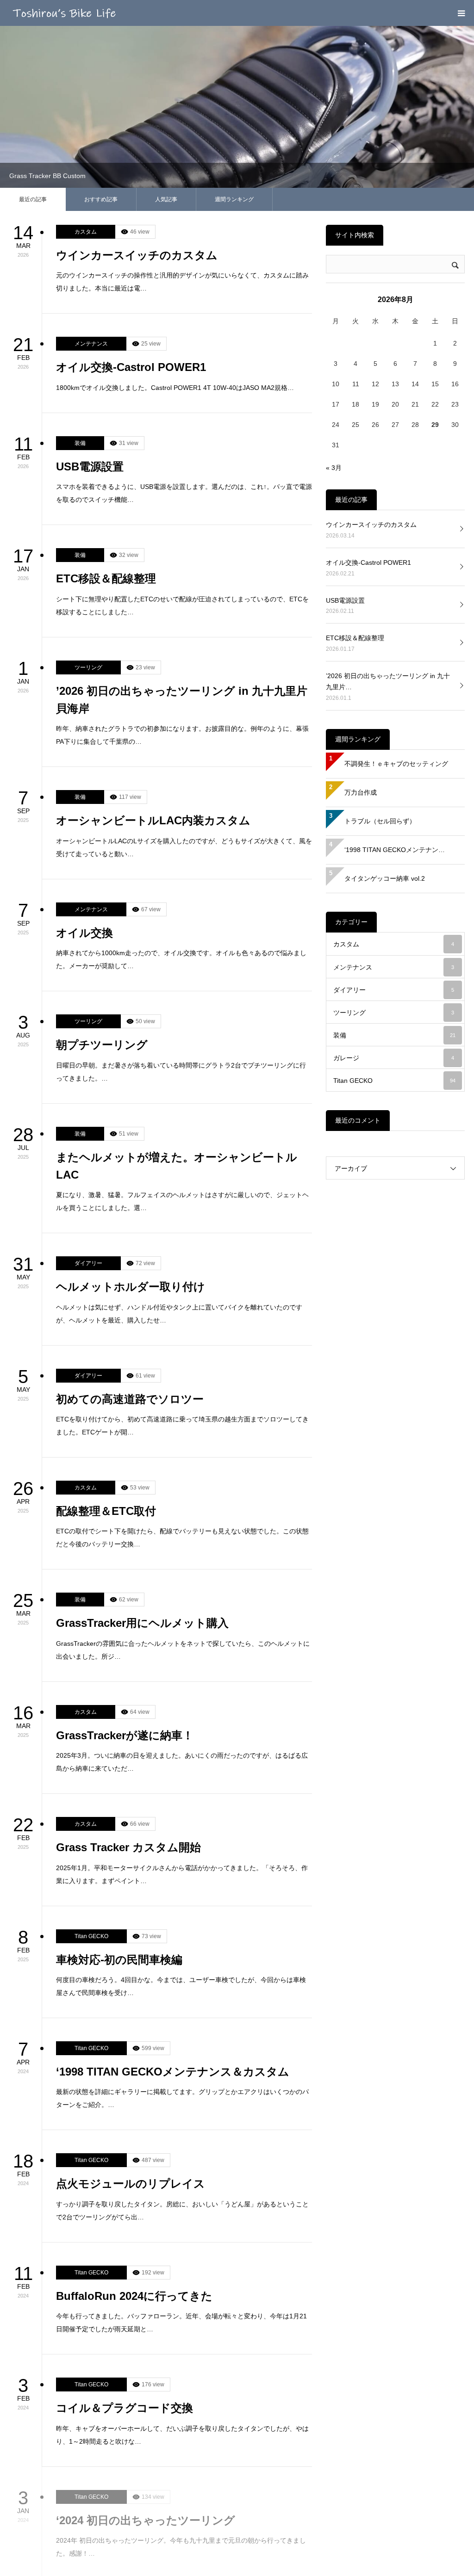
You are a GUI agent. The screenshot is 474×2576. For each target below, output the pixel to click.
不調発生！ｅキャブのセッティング (396, 613)
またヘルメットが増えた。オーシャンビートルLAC (177, 1015)
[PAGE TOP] (462, 2564)
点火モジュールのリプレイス (131, 2033)
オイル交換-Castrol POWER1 (131, 216)
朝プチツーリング (102, 894)
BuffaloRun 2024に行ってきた (134, 2145)
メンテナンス (91, 193)
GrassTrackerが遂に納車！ (125, 1585)
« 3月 (334, 317)
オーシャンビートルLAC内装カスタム (153, 670)
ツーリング (88, 517)
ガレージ (394, 907)
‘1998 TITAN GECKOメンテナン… (395, 699)
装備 (80, 292)
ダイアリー (88, 1112)
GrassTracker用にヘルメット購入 (142, 1472)
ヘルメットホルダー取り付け (131, 1136)
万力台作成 (361, 642)
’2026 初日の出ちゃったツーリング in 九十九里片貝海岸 (182, 549)
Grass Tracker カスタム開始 (128, 1696)
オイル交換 (84, 782)
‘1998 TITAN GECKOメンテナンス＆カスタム (173, 1921)
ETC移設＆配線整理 (106, 428)
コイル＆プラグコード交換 (125, 2257)
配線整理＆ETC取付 (106, 1360)
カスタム (86, 81)
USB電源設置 (90, 316)
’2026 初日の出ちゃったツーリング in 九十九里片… (388, 531)
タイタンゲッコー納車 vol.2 (385, 728)
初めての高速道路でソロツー (130, 1248)
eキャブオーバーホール (116, 2481)
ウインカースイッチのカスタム (137, 104)
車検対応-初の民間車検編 (119, 1809)
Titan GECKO (91, 1785)
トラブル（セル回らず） (380, 670)
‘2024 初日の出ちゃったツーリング (146, 2369)
